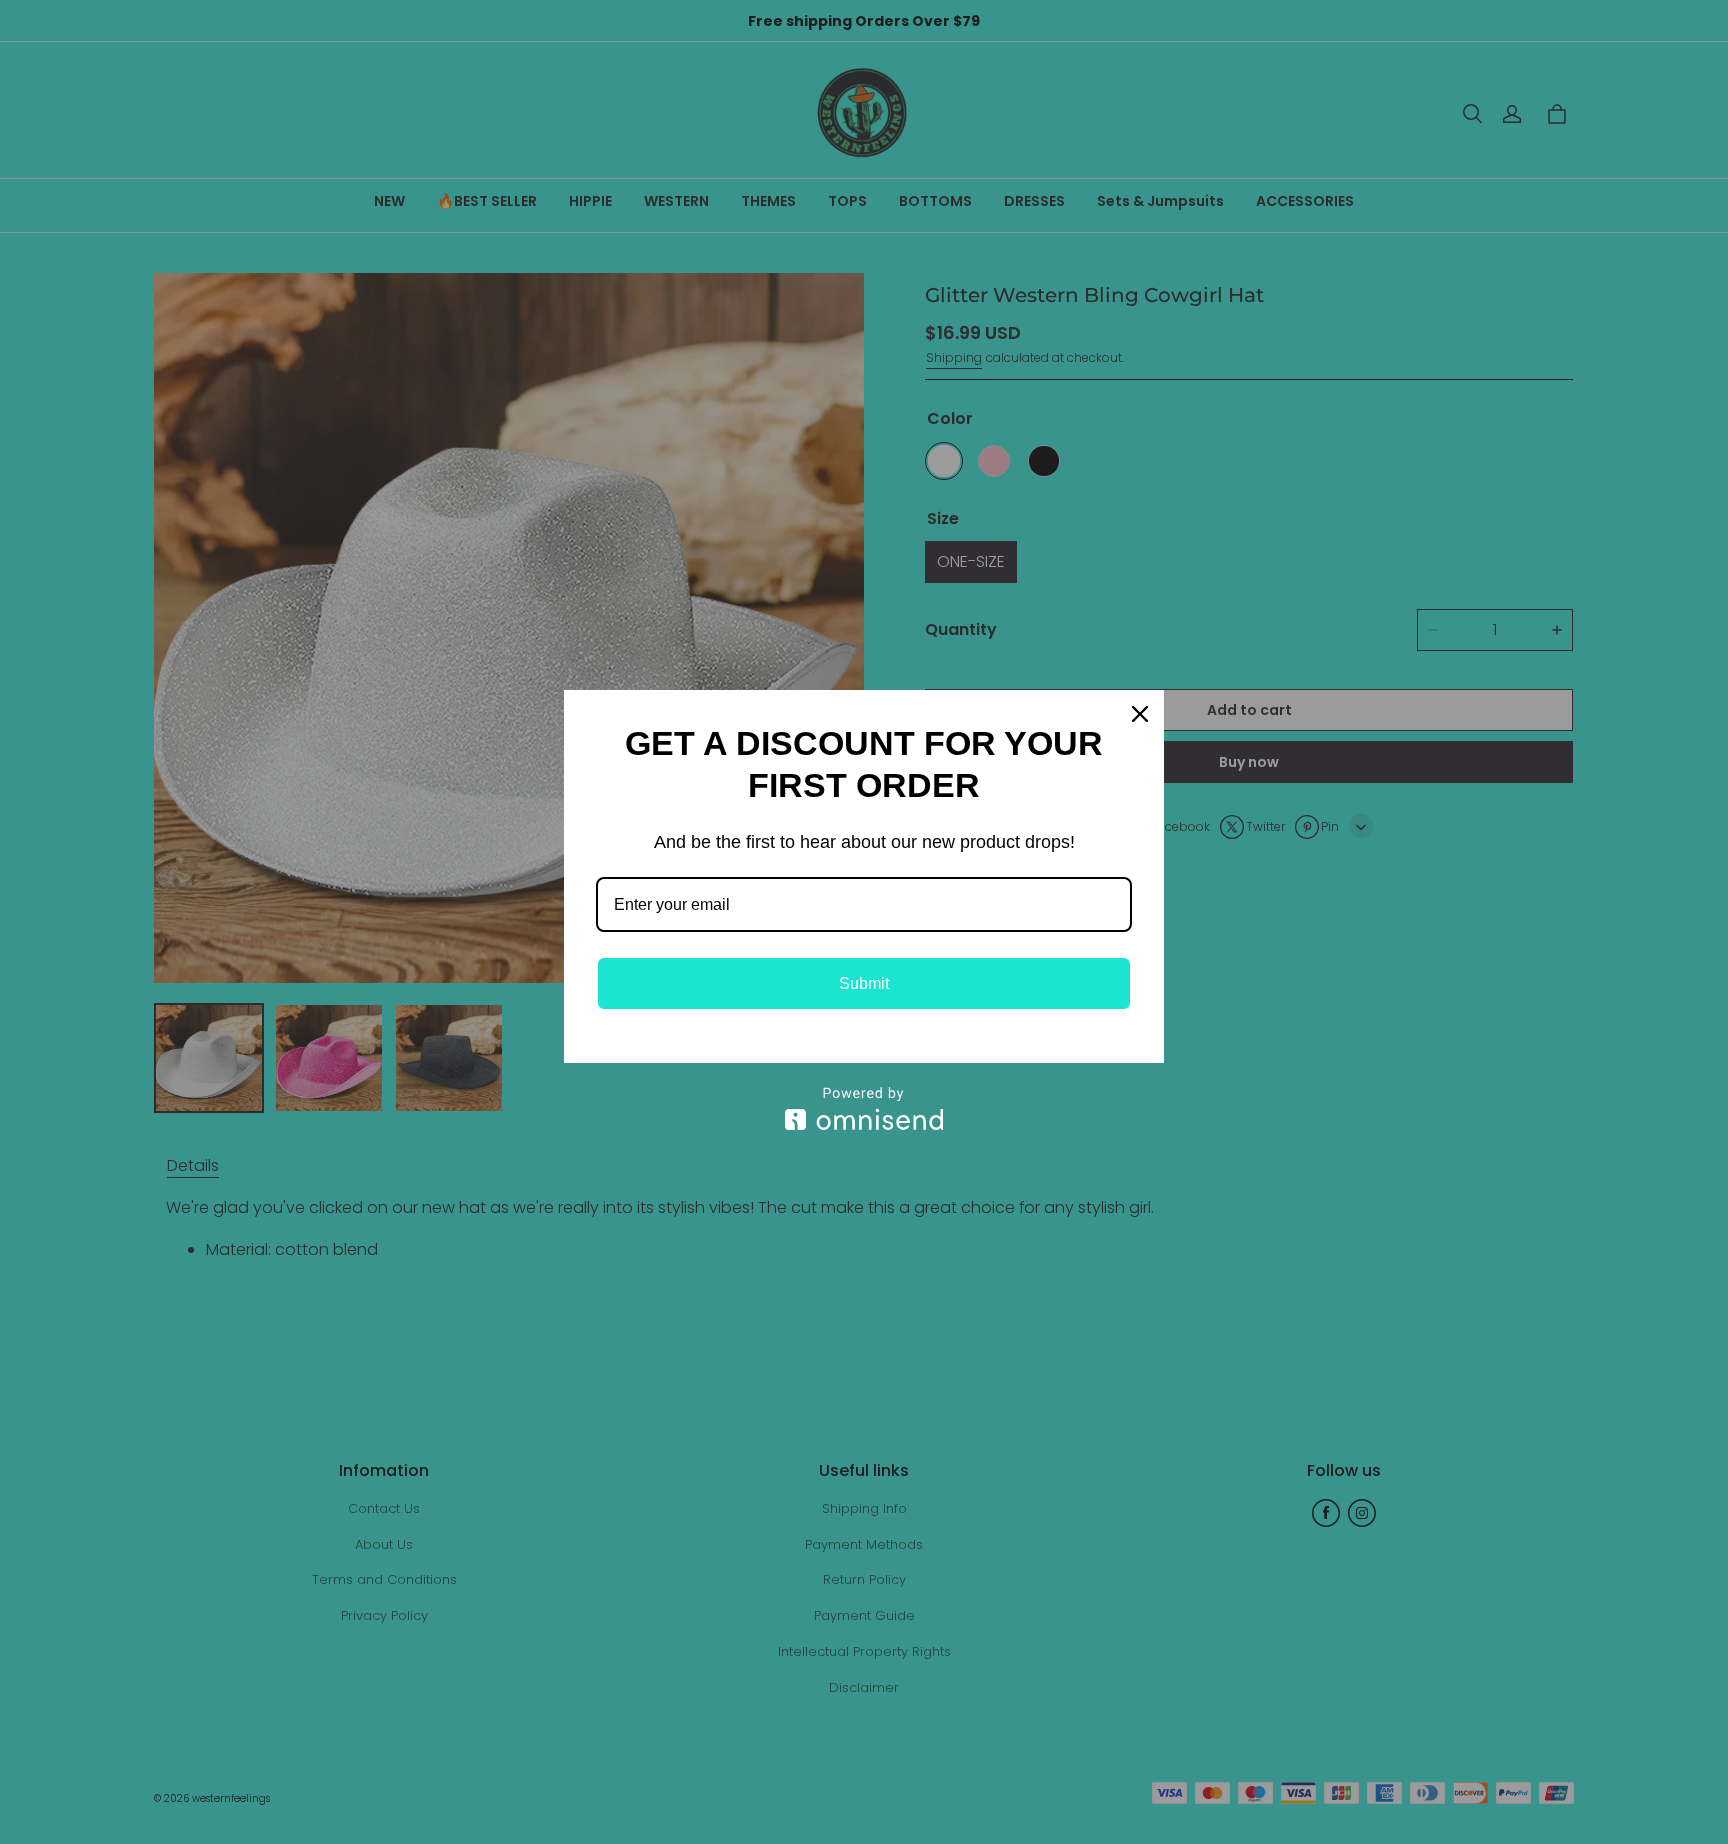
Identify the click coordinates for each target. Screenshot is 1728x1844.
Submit (864, 983)
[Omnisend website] (864, 1108)
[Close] (1140, 714)
